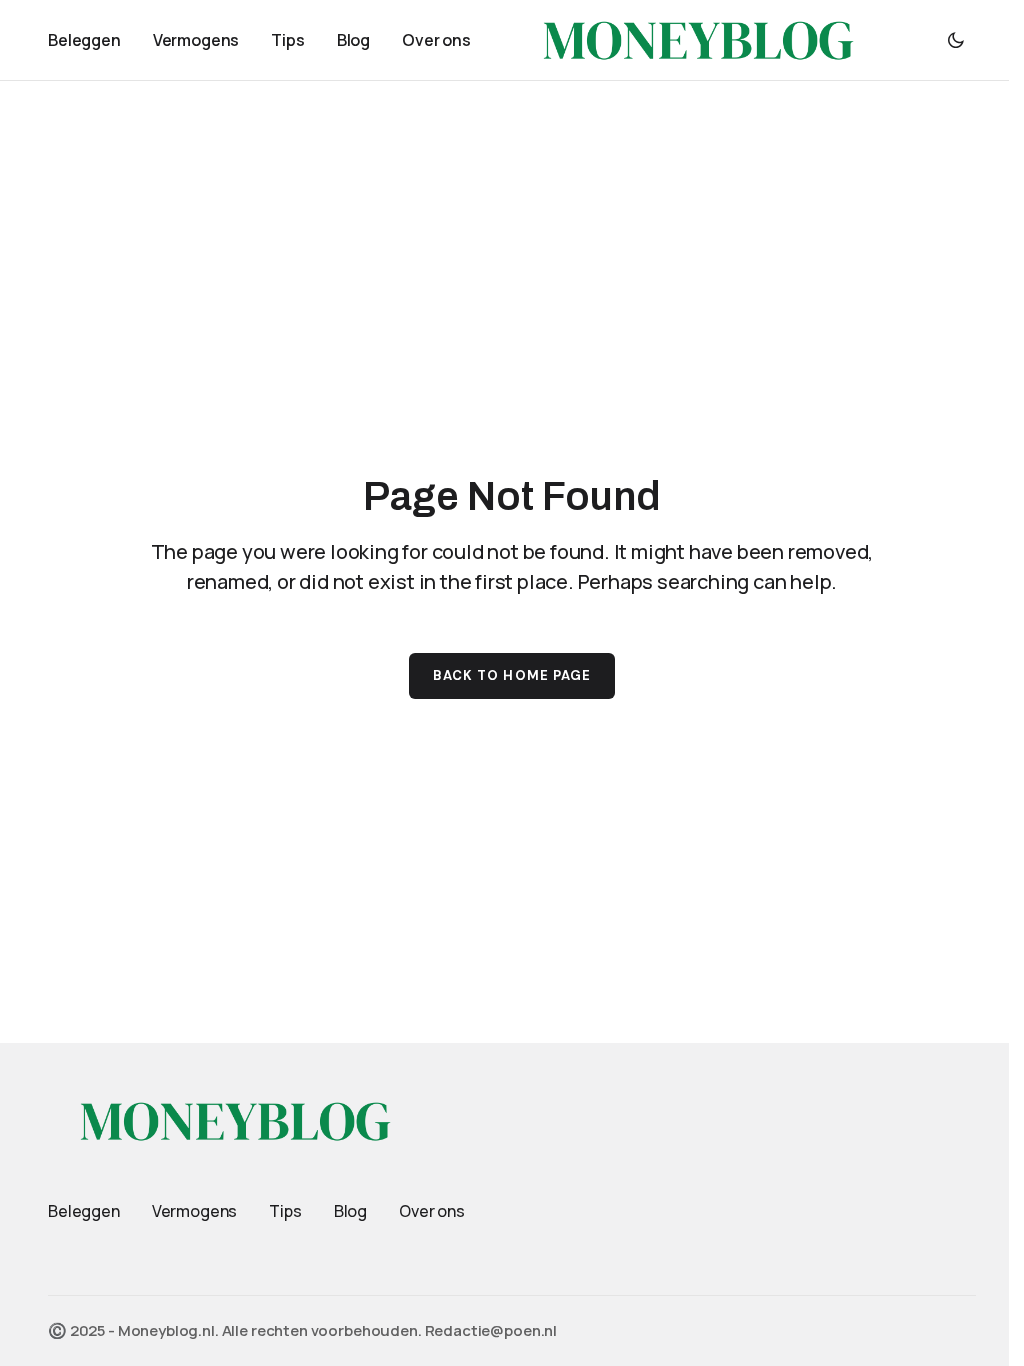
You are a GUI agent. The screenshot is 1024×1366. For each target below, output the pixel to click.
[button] (956, 40)
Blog (350, 1211)
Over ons (432, 1211)
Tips (285, 1211)
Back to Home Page (512, 675)
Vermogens (195, 1211)
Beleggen (84, 1211)
